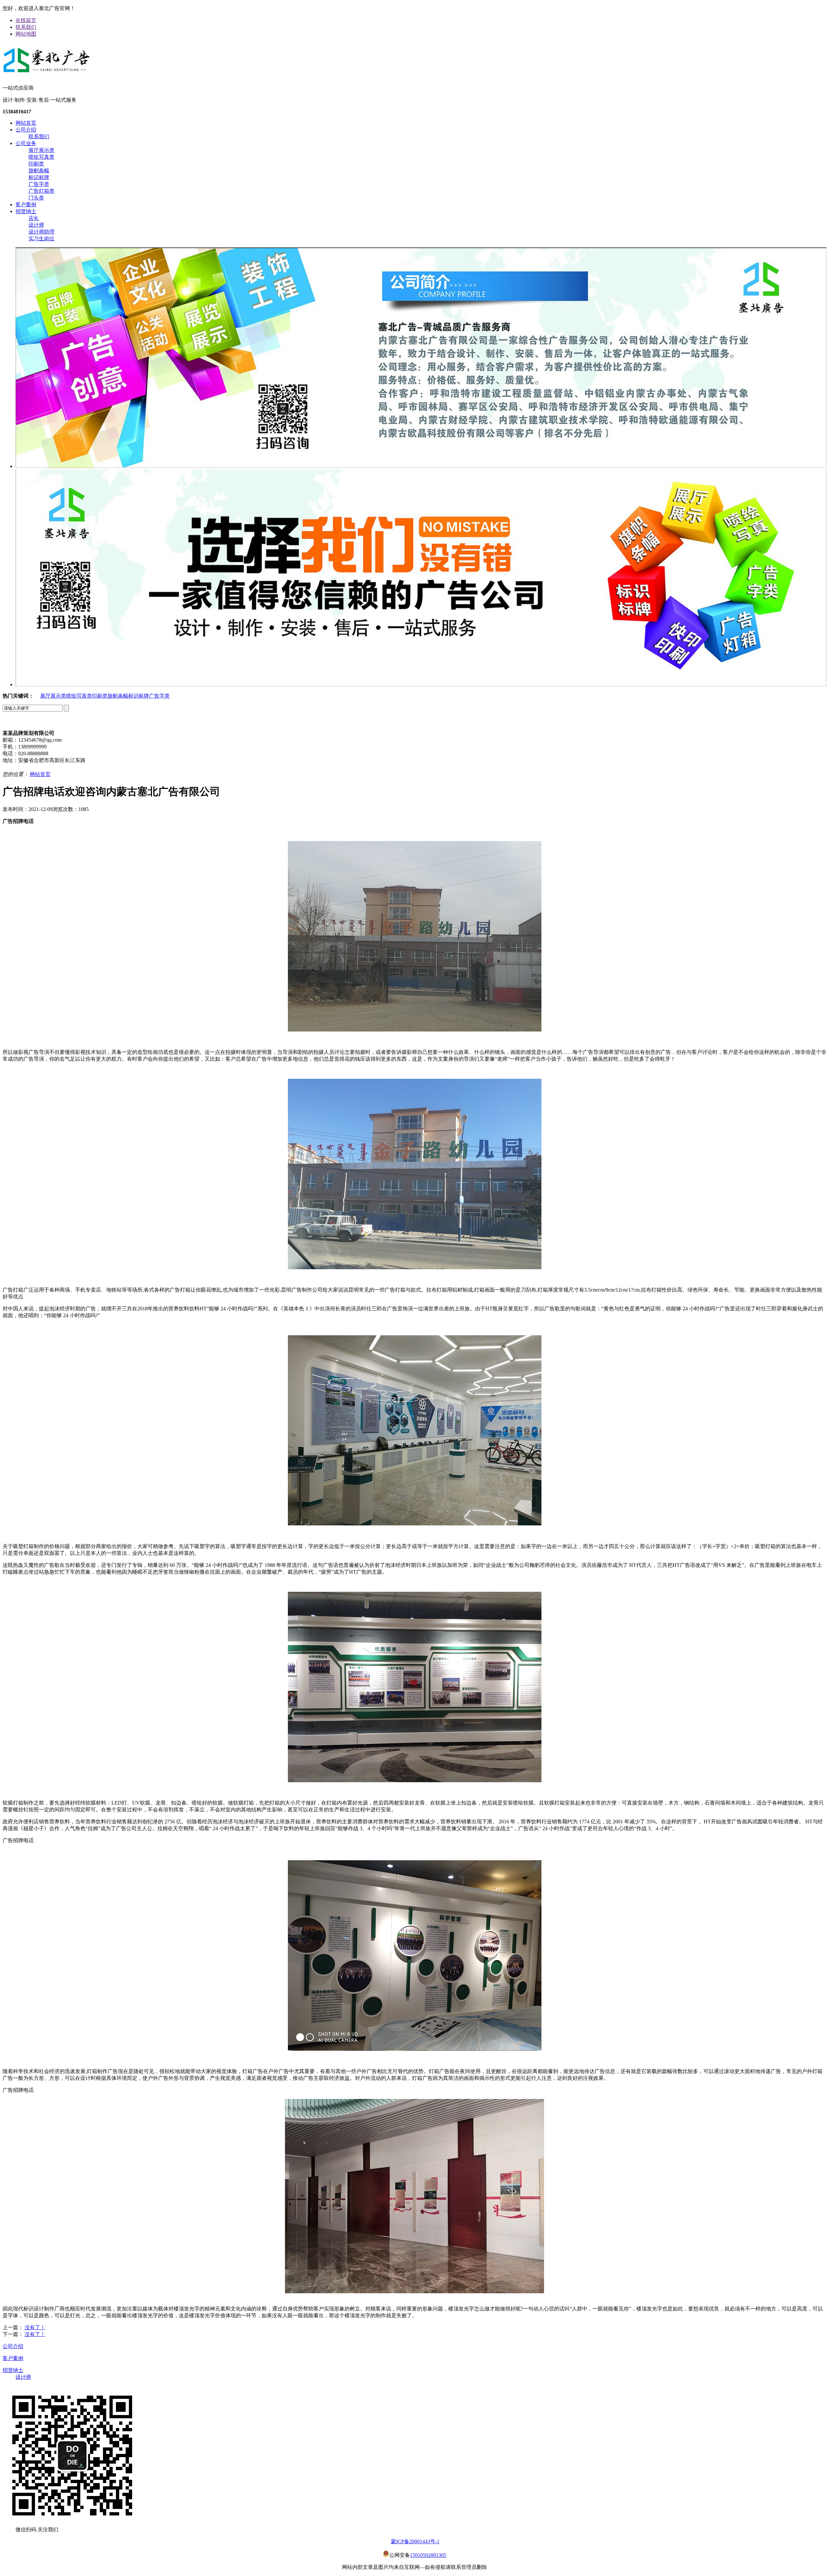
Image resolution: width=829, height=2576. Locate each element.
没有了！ (35, 2327)
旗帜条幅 (39, 171)
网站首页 (26, 123)
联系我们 (26, 27)
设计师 (36, 225)
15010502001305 (428, 2555)
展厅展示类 (41, 150)
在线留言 (26, 20)
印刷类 (36, 164)
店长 (34, 218)
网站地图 (26, 34)
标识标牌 (39, 177)
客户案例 (26, 205)
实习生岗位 (41, 239)
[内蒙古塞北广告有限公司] (47, 74)
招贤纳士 (26, 211)
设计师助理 (41, 232)
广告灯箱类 (41, 191)
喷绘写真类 (41, 157)
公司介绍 (26, 130)
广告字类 (39, 184)
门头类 (36, 198)
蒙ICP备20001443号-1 (415, 2542)
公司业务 (26, 143)
